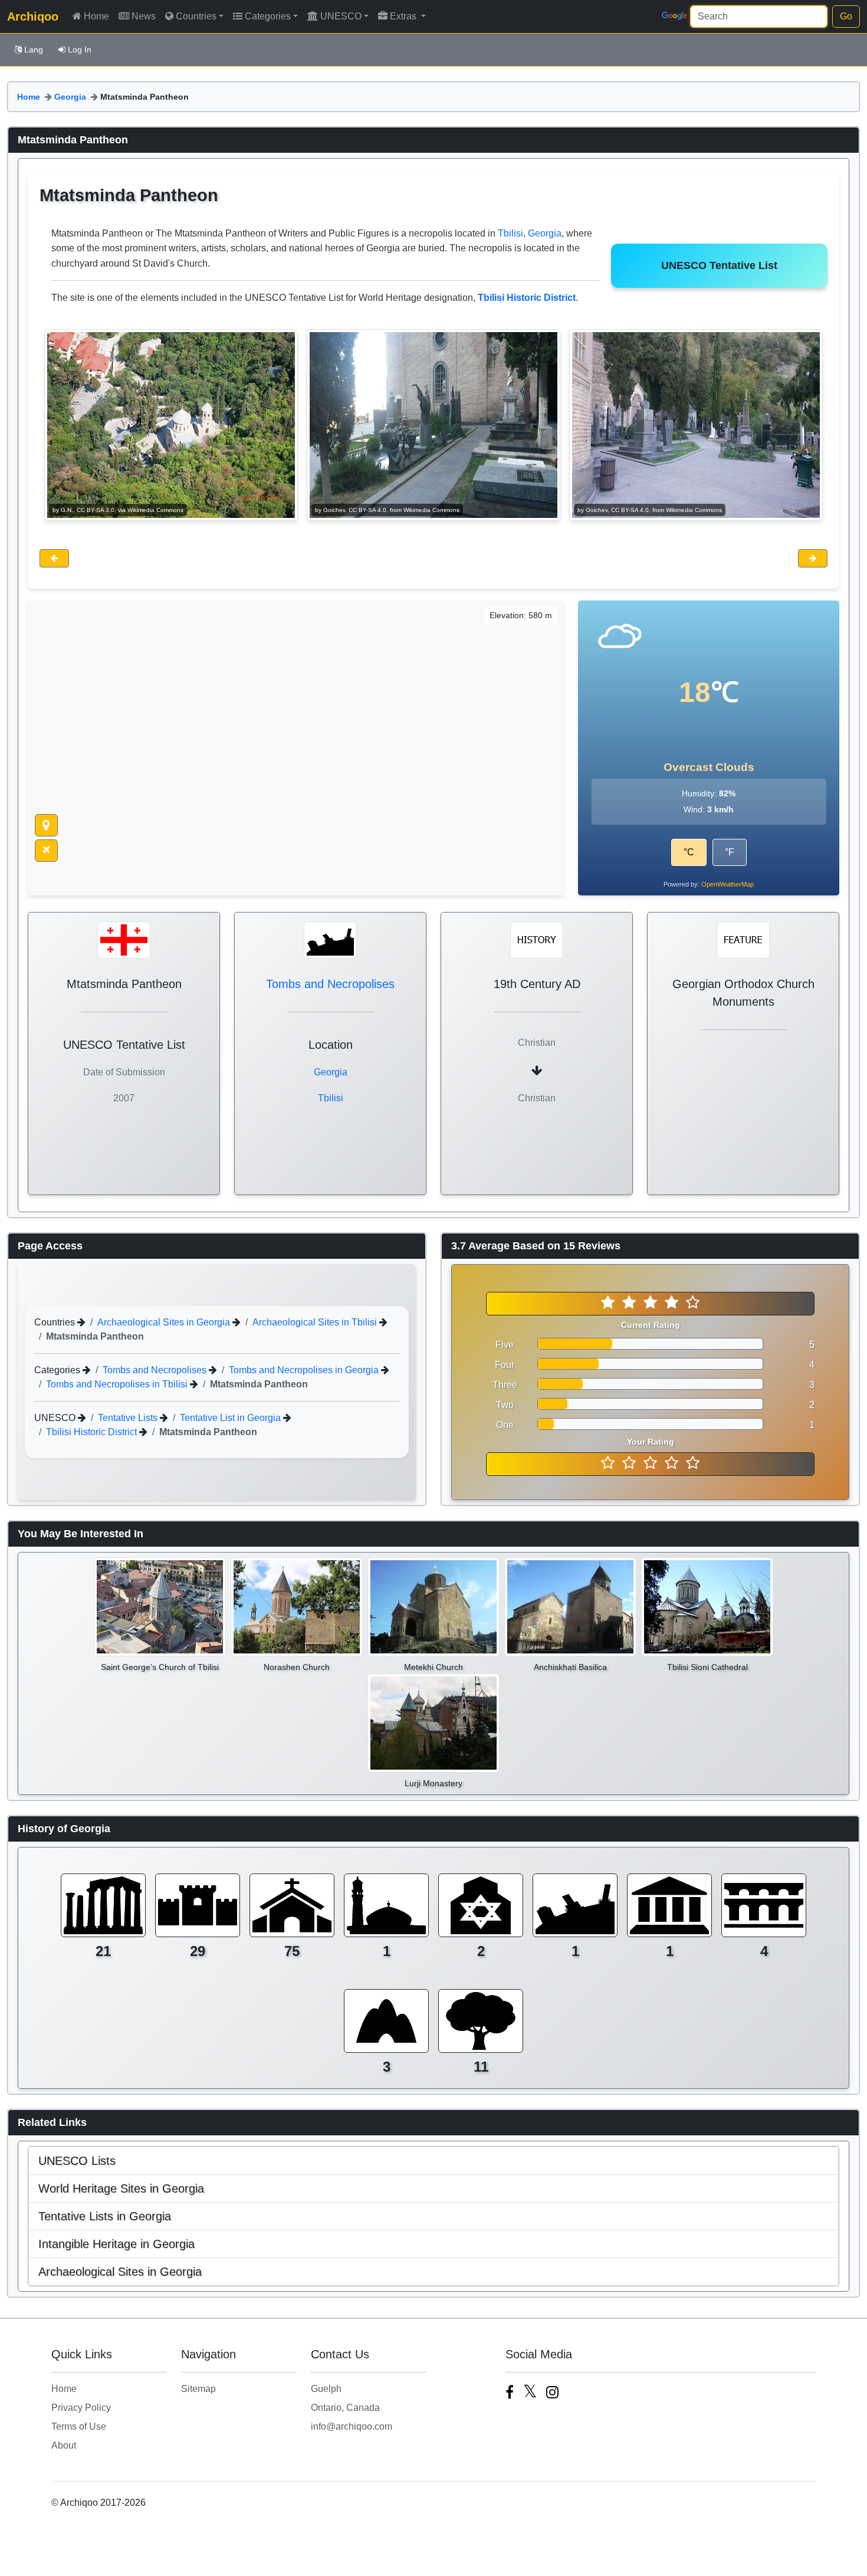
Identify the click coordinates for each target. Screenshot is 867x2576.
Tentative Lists (129, 1418)
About (64, 2445)
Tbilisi (510, 233)
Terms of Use (79, 2426)
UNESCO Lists (77, 2161)
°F (730, 852)
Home (96, 16)
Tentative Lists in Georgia (105, 2216)
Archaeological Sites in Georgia (165, 1322)
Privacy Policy (81, 2408)
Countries (196, 16)
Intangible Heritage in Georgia (116, 2244)
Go (846, 16)
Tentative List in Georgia (231, 1418)
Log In (80, 50)
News (144, 16)
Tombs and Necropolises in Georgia (305, 1370)
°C (689, 852)
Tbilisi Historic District (93, 1432)
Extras (404, 16)
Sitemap (198, 2389)
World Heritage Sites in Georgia (121, 2188)
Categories (268, 16)
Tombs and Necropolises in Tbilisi (118, 1384)
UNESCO (341, 16)
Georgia (70, 97)
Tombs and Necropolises (330, 984)
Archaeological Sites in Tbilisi (316, 1322)
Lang (34, 50)
